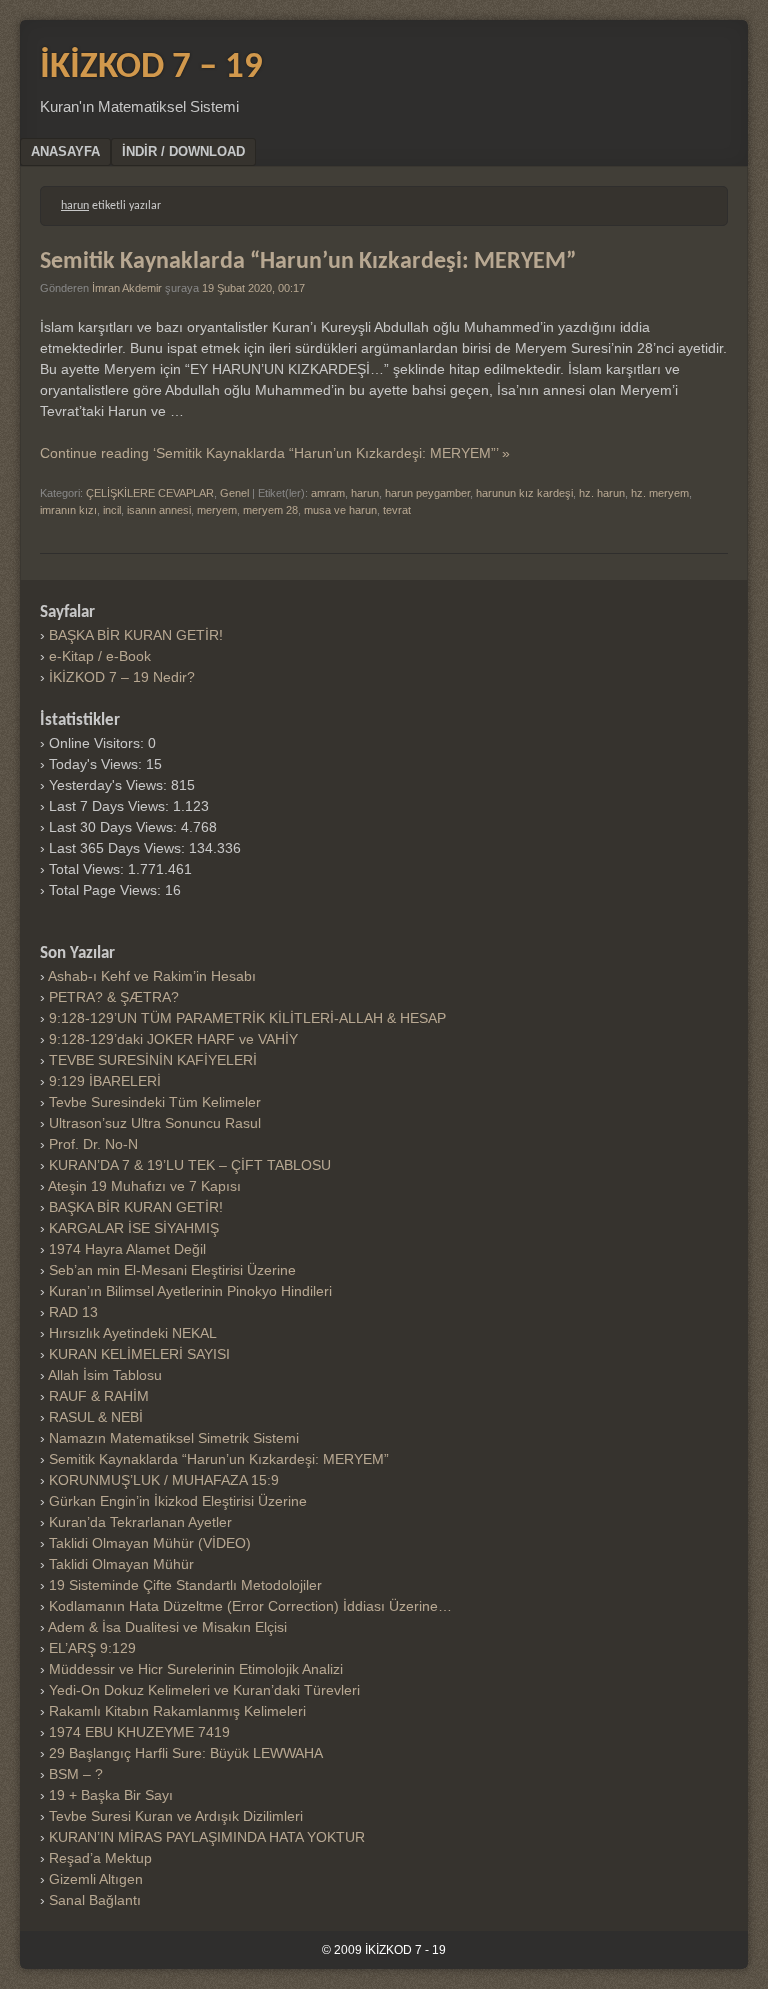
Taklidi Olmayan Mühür (121, 1564)
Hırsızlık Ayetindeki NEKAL (133, 1333)
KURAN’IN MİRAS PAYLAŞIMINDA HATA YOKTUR (207, 1837)
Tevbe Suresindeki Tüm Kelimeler (155, 1102)
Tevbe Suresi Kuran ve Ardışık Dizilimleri (176, 1816)
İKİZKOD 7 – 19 (151, 67)
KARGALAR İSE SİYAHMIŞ (134, 1228)
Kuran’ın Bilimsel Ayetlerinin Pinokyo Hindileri (190, 1291)
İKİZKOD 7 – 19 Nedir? (122, 677)
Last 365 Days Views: (119, 848)
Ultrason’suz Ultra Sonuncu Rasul (155, 1123)
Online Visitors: (98, 743)
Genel (234, 493)
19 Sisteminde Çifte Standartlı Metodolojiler (185, 1585)
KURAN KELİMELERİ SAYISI (139, 1354)
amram (328, 493)
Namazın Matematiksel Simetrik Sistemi (174, 1438)
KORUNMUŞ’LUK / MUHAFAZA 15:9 (164, 1480)
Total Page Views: (107, 890)
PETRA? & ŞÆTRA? (114, 997)
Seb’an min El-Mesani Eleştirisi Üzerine (172, 1270)
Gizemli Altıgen (96, 1879)
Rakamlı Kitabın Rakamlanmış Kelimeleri (177, 1711)
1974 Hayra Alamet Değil (127, 1249)
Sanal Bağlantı (95, 1900)
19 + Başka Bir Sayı (111, 1795)
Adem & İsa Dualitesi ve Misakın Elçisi (167, 1627)
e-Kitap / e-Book (100, 656)
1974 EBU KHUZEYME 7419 (139, 1732)
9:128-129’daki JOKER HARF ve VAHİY (173, 1039)
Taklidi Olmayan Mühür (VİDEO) (150, 1543)
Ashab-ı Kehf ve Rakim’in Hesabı (152, 976)
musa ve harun (340, 510)
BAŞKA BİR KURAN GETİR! (136, 635)
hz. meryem (660, 493)
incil (112, 510)
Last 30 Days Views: (115, 827)
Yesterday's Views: (110, 785)
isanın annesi (159, 510)
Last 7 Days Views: (111, 806)
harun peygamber (427, 493)
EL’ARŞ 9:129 (92, 1648)
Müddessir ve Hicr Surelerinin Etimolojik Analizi (196, 1669)
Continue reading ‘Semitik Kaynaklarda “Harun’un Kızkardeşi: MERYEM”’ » (275, 453)
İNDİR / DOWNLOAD (183, 151)
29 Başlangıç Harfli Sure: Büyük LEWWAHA (186, 1753)
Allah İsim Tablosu (105, 1375)
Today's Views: (97, 764)
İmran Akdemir (127, 288)
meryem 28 (270, 510)
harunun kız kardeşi (524, 493)
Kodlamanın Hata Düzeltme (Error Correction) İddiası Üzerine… (250, 1606)
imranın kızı (68, 510)
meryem (217, 510)
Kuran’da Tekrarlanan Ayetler (140, 1522)
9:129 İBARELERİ (105, 1081)
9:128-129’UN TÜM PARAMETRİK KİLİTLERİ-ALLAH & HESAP (247, 1018)
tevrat (397, 510)
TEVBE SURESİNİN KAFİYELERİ (153, 1060)
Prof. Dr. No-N (93, 1144)
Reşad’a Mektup (100, 1858)
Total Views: (88, 869)
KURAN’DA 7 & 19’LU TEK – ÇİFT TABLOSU (190, 1165)
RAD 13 (73, 1312)
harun (365, 493)
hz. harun (602, 493)
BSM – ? (76, 1774)
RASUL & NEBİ (96, 1417)
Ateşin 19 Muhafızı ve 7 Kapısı (144, 1186)
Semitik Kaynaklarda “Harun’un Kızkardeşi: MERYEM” (308, 262)
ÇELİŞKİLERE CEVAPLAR (150, 493)
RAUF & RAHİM (99, 1396)
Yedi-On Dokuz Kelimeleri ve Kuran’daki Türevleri (204, 1690)
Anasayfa (65, 151)
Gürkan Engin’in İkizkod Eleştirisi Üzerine (178, 1501)
